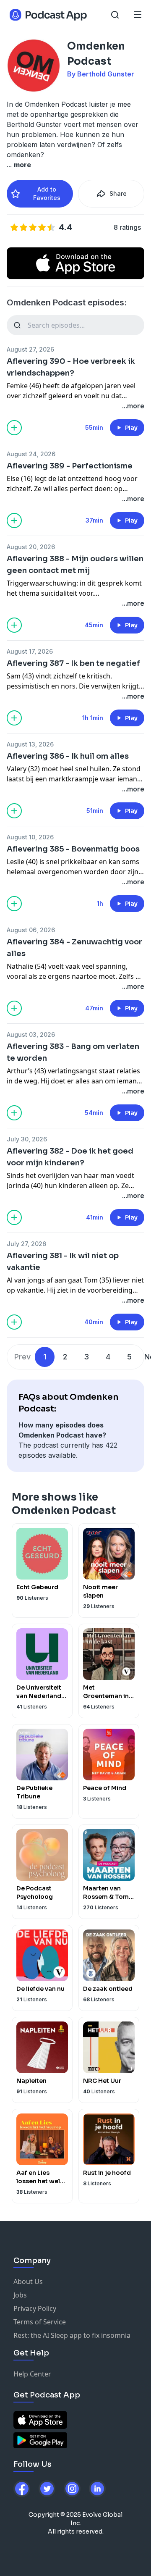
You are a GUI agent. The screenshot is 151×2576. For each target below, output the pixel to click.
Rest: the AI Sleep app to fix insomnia (72, 2335)
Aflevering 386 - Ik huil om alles (68, 756)
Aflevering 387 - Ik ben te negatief (73, 663)
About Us (28, 2282)
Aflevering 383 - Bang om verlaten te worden (73, 1052)
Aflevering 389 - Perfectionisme (70, 466)
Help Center (32, 2374)
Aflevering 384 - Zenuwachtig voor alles (74, 948)
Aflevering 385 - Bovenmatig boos (73, 849)
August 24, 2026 (31, 454)
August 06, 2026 (31, 930)
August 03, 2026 (31, 1034)
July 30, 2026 (27, 1139)
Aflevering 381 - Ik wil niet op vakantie (63, 1262)
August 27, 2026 (30, 349)
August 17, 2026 (30, 651)
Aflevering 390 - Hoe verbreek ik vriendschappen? (71, 367)
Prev (22, 1357)
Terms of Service (40, 2322)
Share (118, 193)
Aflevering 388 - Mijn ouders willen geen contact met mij (75, 565)
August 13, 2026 (30, 744)
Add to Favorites (47, 193)
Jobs (20, 2295)
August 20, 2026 (31, 547)
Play (131, 428)
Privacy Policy (35, 2308)
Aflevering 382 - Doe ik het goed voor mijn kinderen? (70, 1157)
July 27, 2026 (26, 1244)
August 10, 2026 (30, 837)
